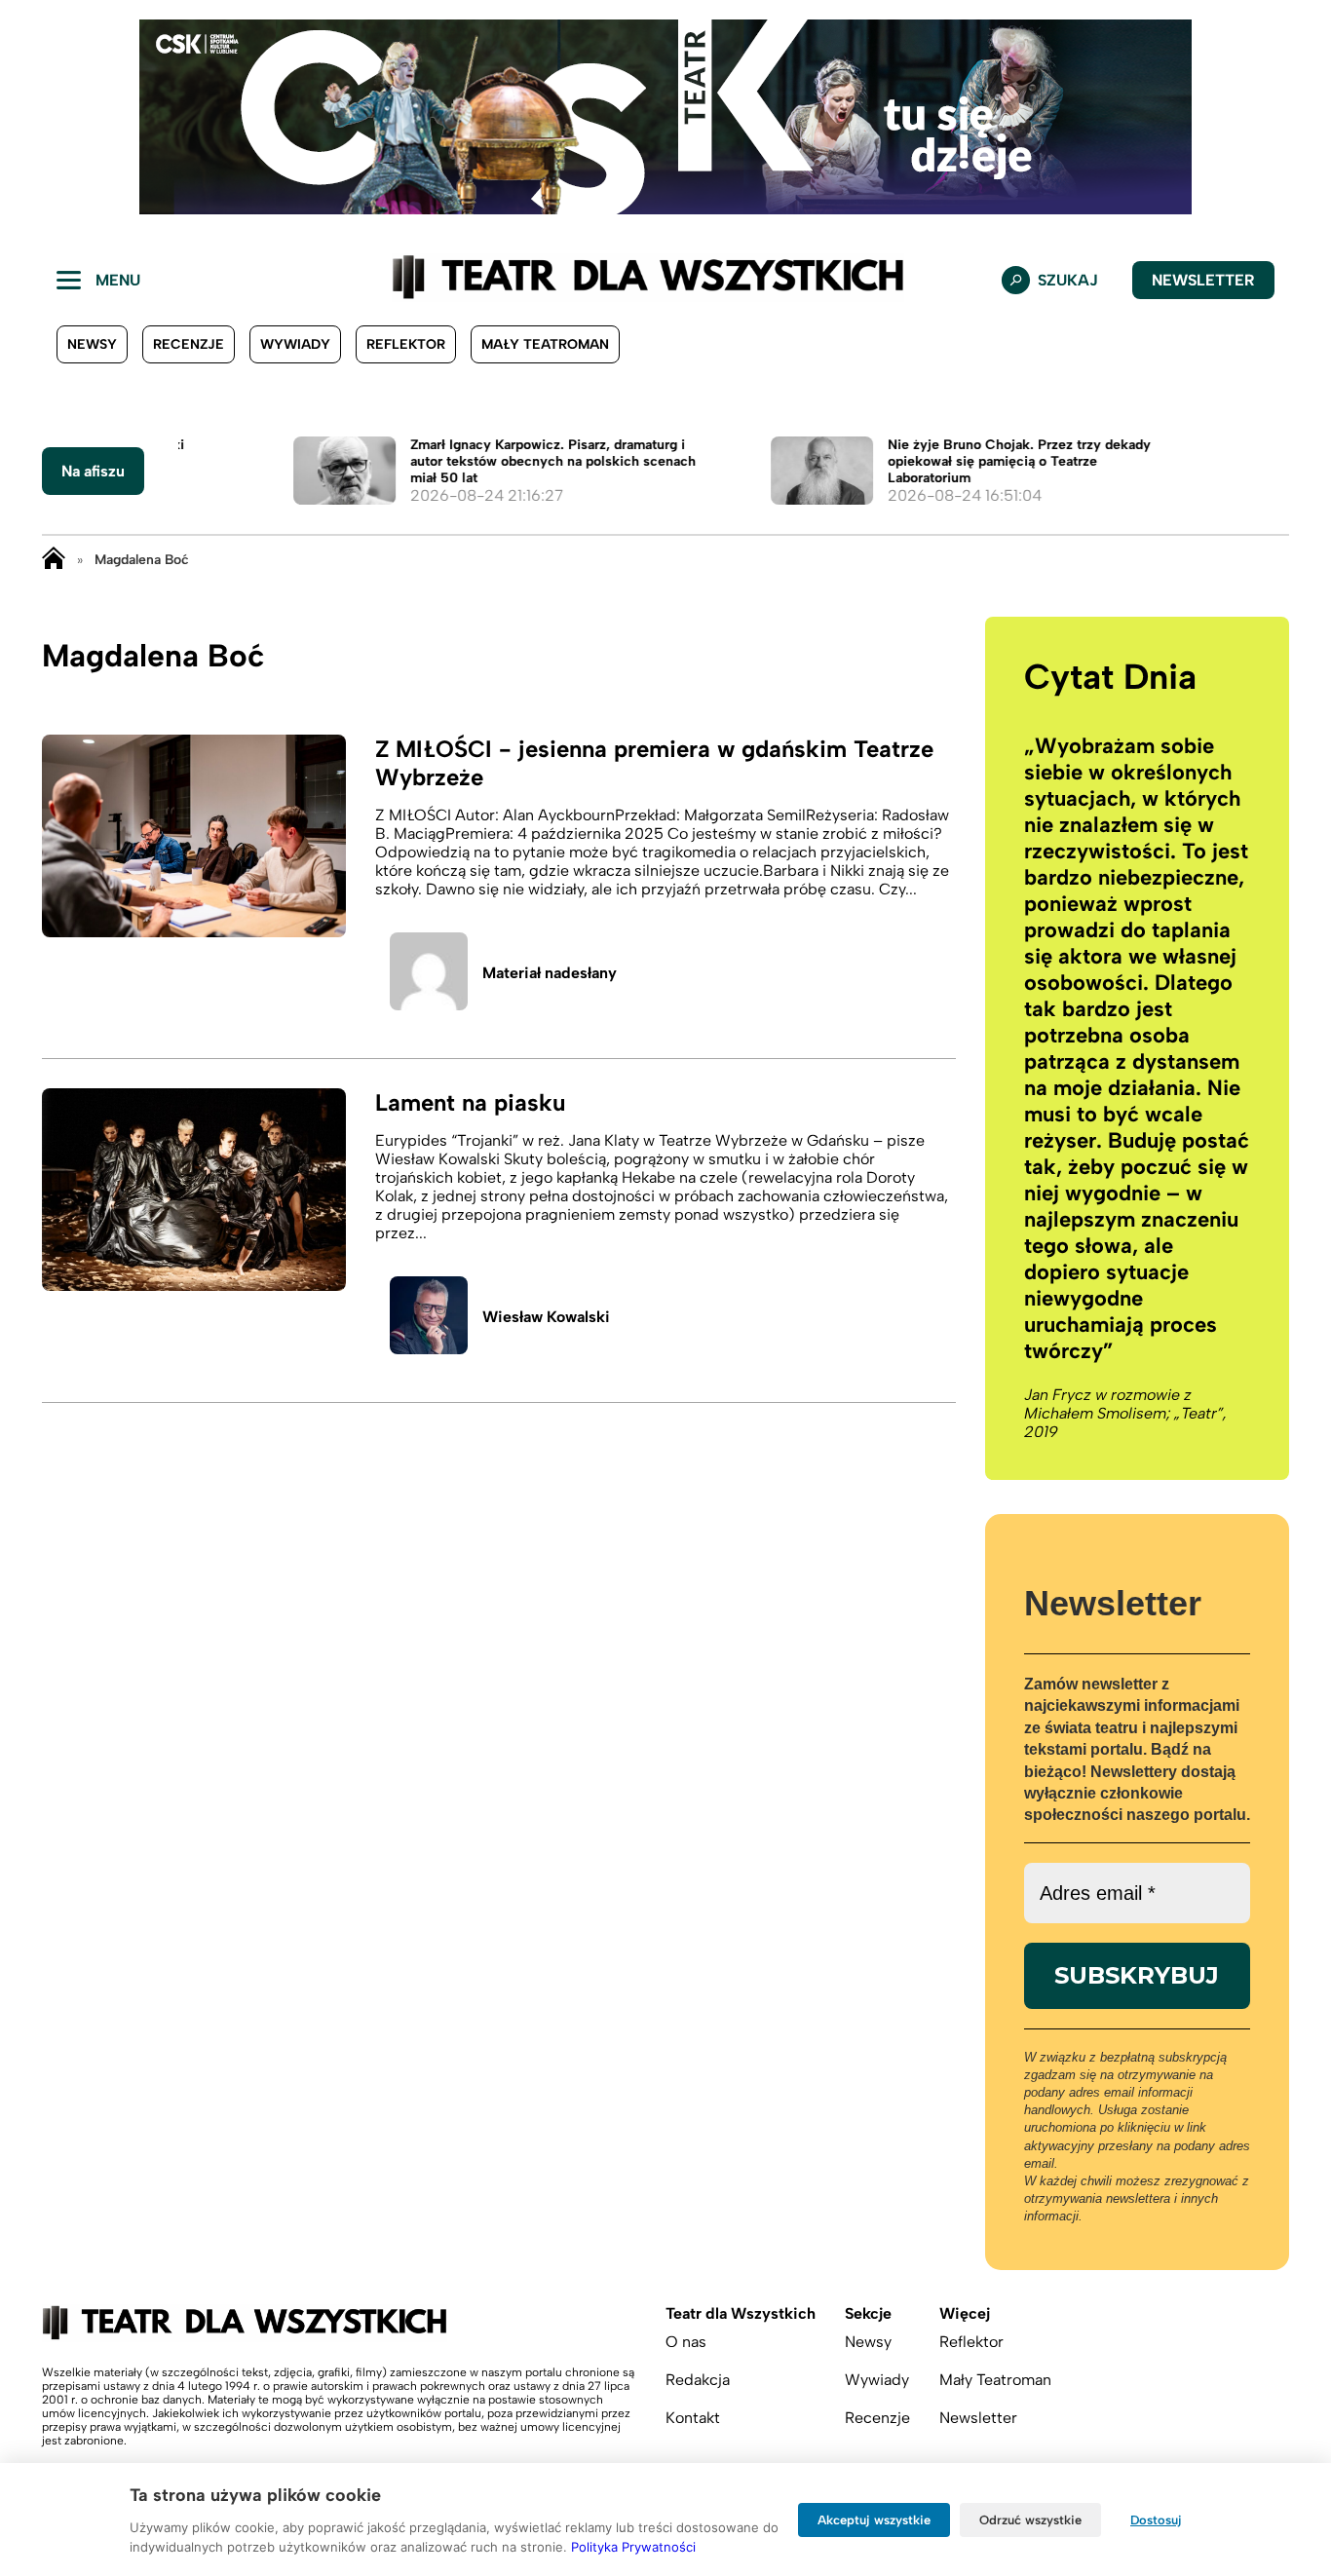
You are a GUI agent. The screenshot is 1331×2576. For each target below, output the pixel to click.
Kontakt (693, 2418)
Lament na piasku (470, 1102)
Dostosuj (1156, 2520)
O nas (686, 2342)
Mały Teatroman (545, 344)
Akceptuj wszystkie (874, 2520)
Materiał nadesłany (550, 973)
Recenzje (189, 344)
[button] (30, 117)
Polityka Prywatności (633, 2547)
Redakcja (698, 2380)
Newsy (92, 344)
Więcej (965, 2313)
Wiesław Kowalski (546, 1317)
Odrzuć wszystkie (1030, 2520)
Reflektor (406, 344)
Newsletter (1203, 280)
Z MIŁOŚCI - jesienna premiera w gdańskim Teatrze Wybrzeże (654, 763)
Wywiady (295, 344)
